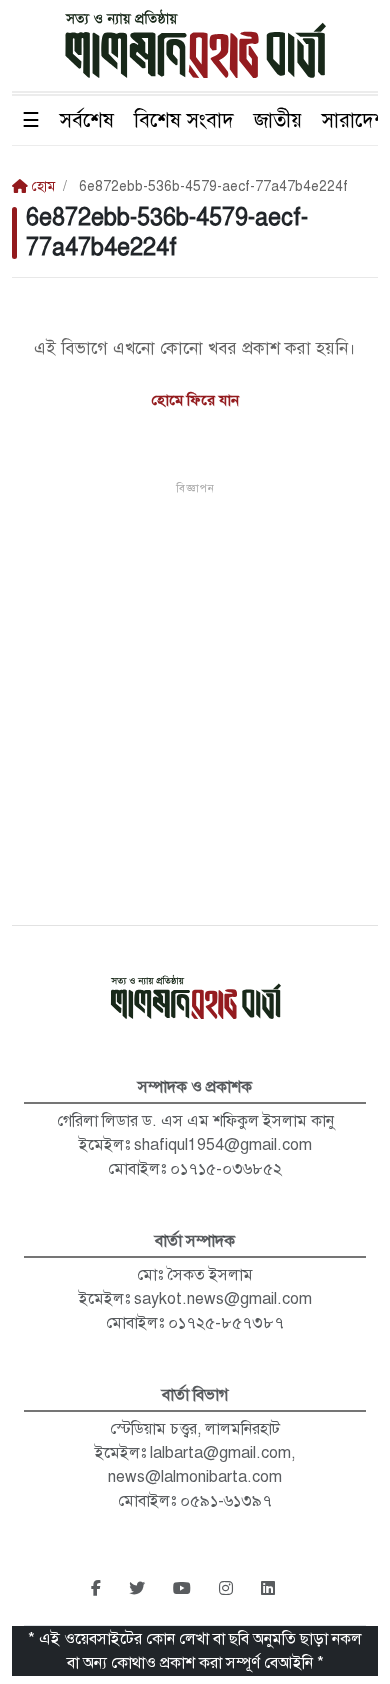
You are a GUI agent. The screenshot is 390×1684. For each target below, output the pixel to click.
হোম (41, 186)
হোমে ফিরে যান (195, 400)
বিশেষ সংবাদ (184, 120)
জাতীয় (278, 120)
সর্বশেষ (87, 120)
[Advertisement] (195, 692)
